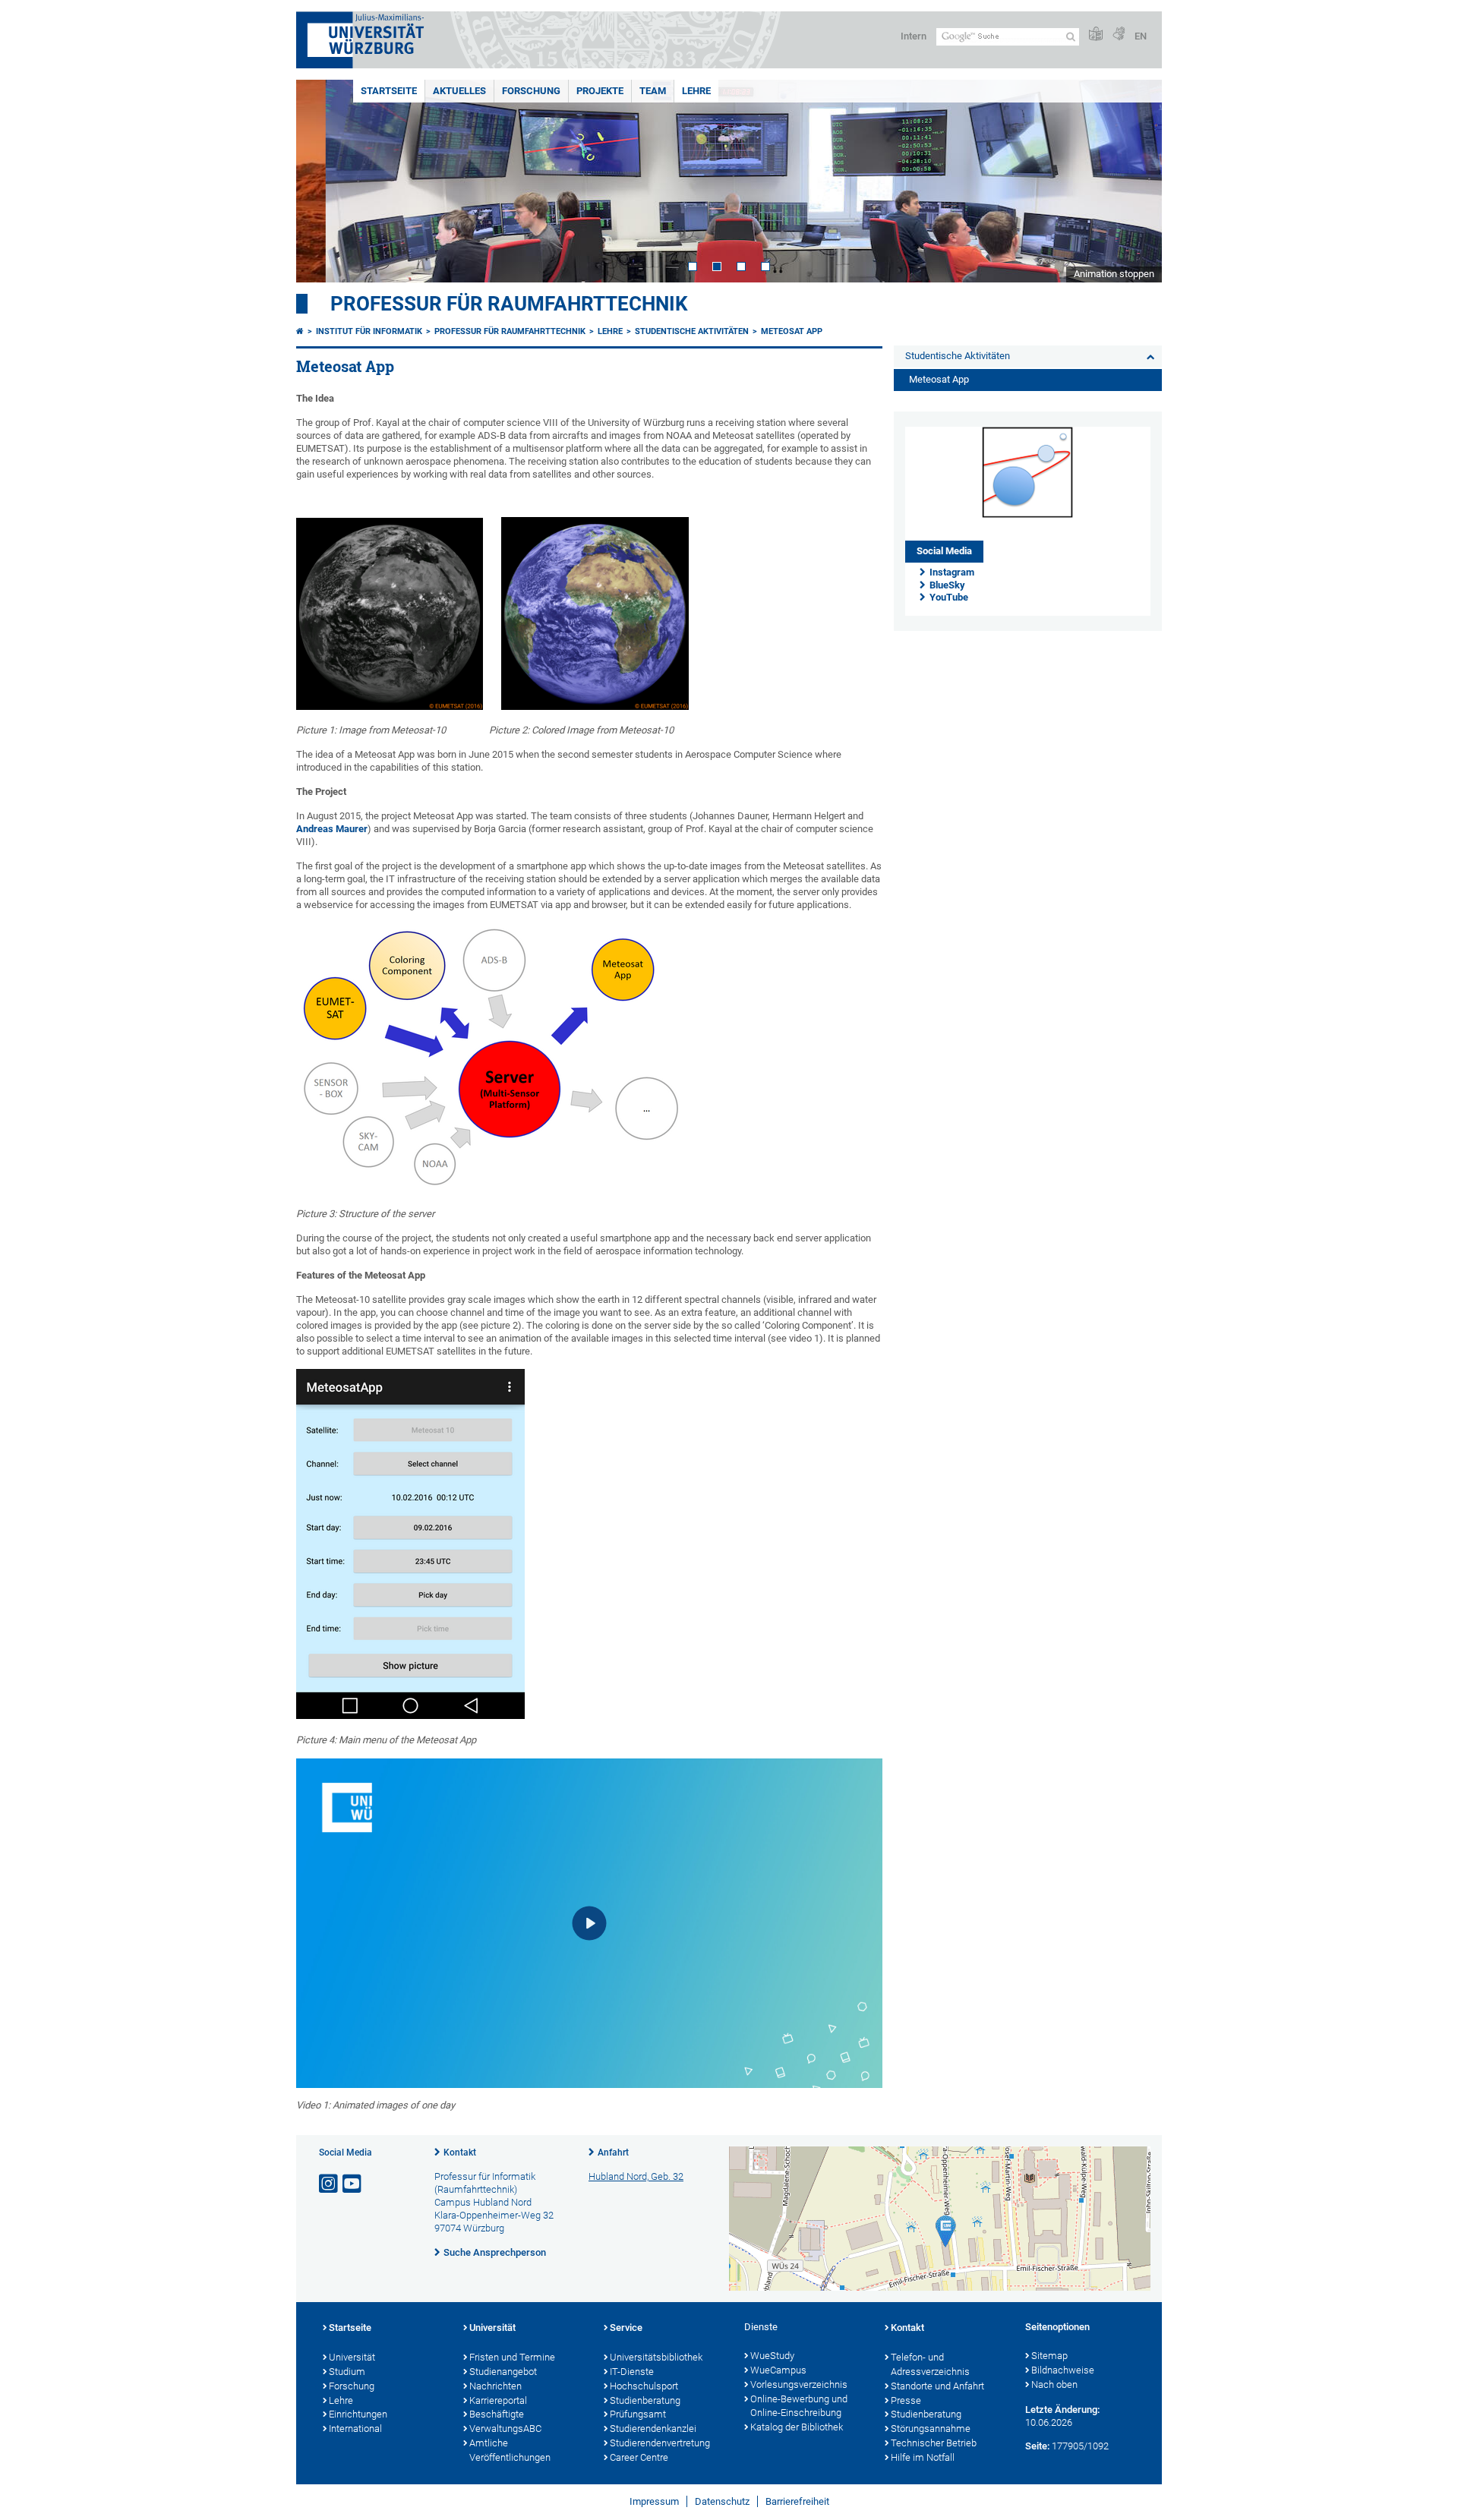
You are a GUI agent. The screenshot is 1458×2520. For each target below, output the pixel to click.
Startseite (389, 91)
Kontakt (460, 2153)
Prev (323, 181)
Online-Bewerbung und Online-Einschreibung (799, 2406)
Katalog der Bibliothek (797, 2427)
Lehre (696, 91)
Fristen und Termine (512, 2357)
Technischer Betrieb (934, 2443)
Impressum (654, 2501)
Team (653, 91)
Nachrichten (495, 2386)
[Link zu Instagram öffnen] (330, 2184)
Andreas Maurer (332, 829)
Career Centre (639, 2457)
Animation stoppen (1114, 274)
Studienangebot (503, 2372)
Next (1135, 181)
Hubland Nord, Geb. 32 (636, 2176)
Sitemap (1049, 2356)
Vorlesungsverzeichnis (799, 2384)
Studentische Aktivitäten (692, 331)
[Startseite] (300, 331)
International (355, 2429)
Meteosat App (792, 331)
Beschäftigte (497, 2414)
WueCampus (778, 2370)
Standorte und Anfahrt (937, 2386)
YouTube (949, 597)
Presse (906, 2400)
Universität (352, 2357)
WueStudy (772, 2356)
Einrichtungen (358, 2414)
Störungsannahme (931, 2429)
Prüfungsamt (638, 2414)
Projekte (600, 91)
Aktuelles (459, 91)
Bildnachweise (1063, 2370)
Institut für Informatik (369, 331)
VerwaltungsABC (505, 2429)
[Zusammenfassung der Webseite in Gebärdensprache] (1119, 35)
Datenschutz (722, 2501)
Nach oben (1054, 2384)
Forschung (531, 91)
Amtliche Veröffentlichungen (510, 2450)
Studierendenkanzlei (653, 2429)
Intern (914, 36)
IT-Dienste (632, 2372)
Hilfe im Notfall (923, 2457)
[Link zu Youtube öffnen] (353, 2184)
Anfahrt (613, 2153)
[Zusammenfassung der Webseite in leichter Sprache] (1096, 35)
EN (1141, 36)
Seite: (1037, 2446)
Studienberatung (645, 2400)
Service (626, 2328)
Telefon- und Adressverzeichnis (930, 2364)
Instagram (952, 572)
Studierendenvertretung (660, 2443)
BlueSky (947, 585)
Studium (347, 2372)
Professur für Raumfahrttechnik (509, 304)
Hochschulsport (644, 2386)
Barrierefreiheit (797, 2501)
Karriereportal (498, 2400)
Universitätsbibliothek (656, 2357)
